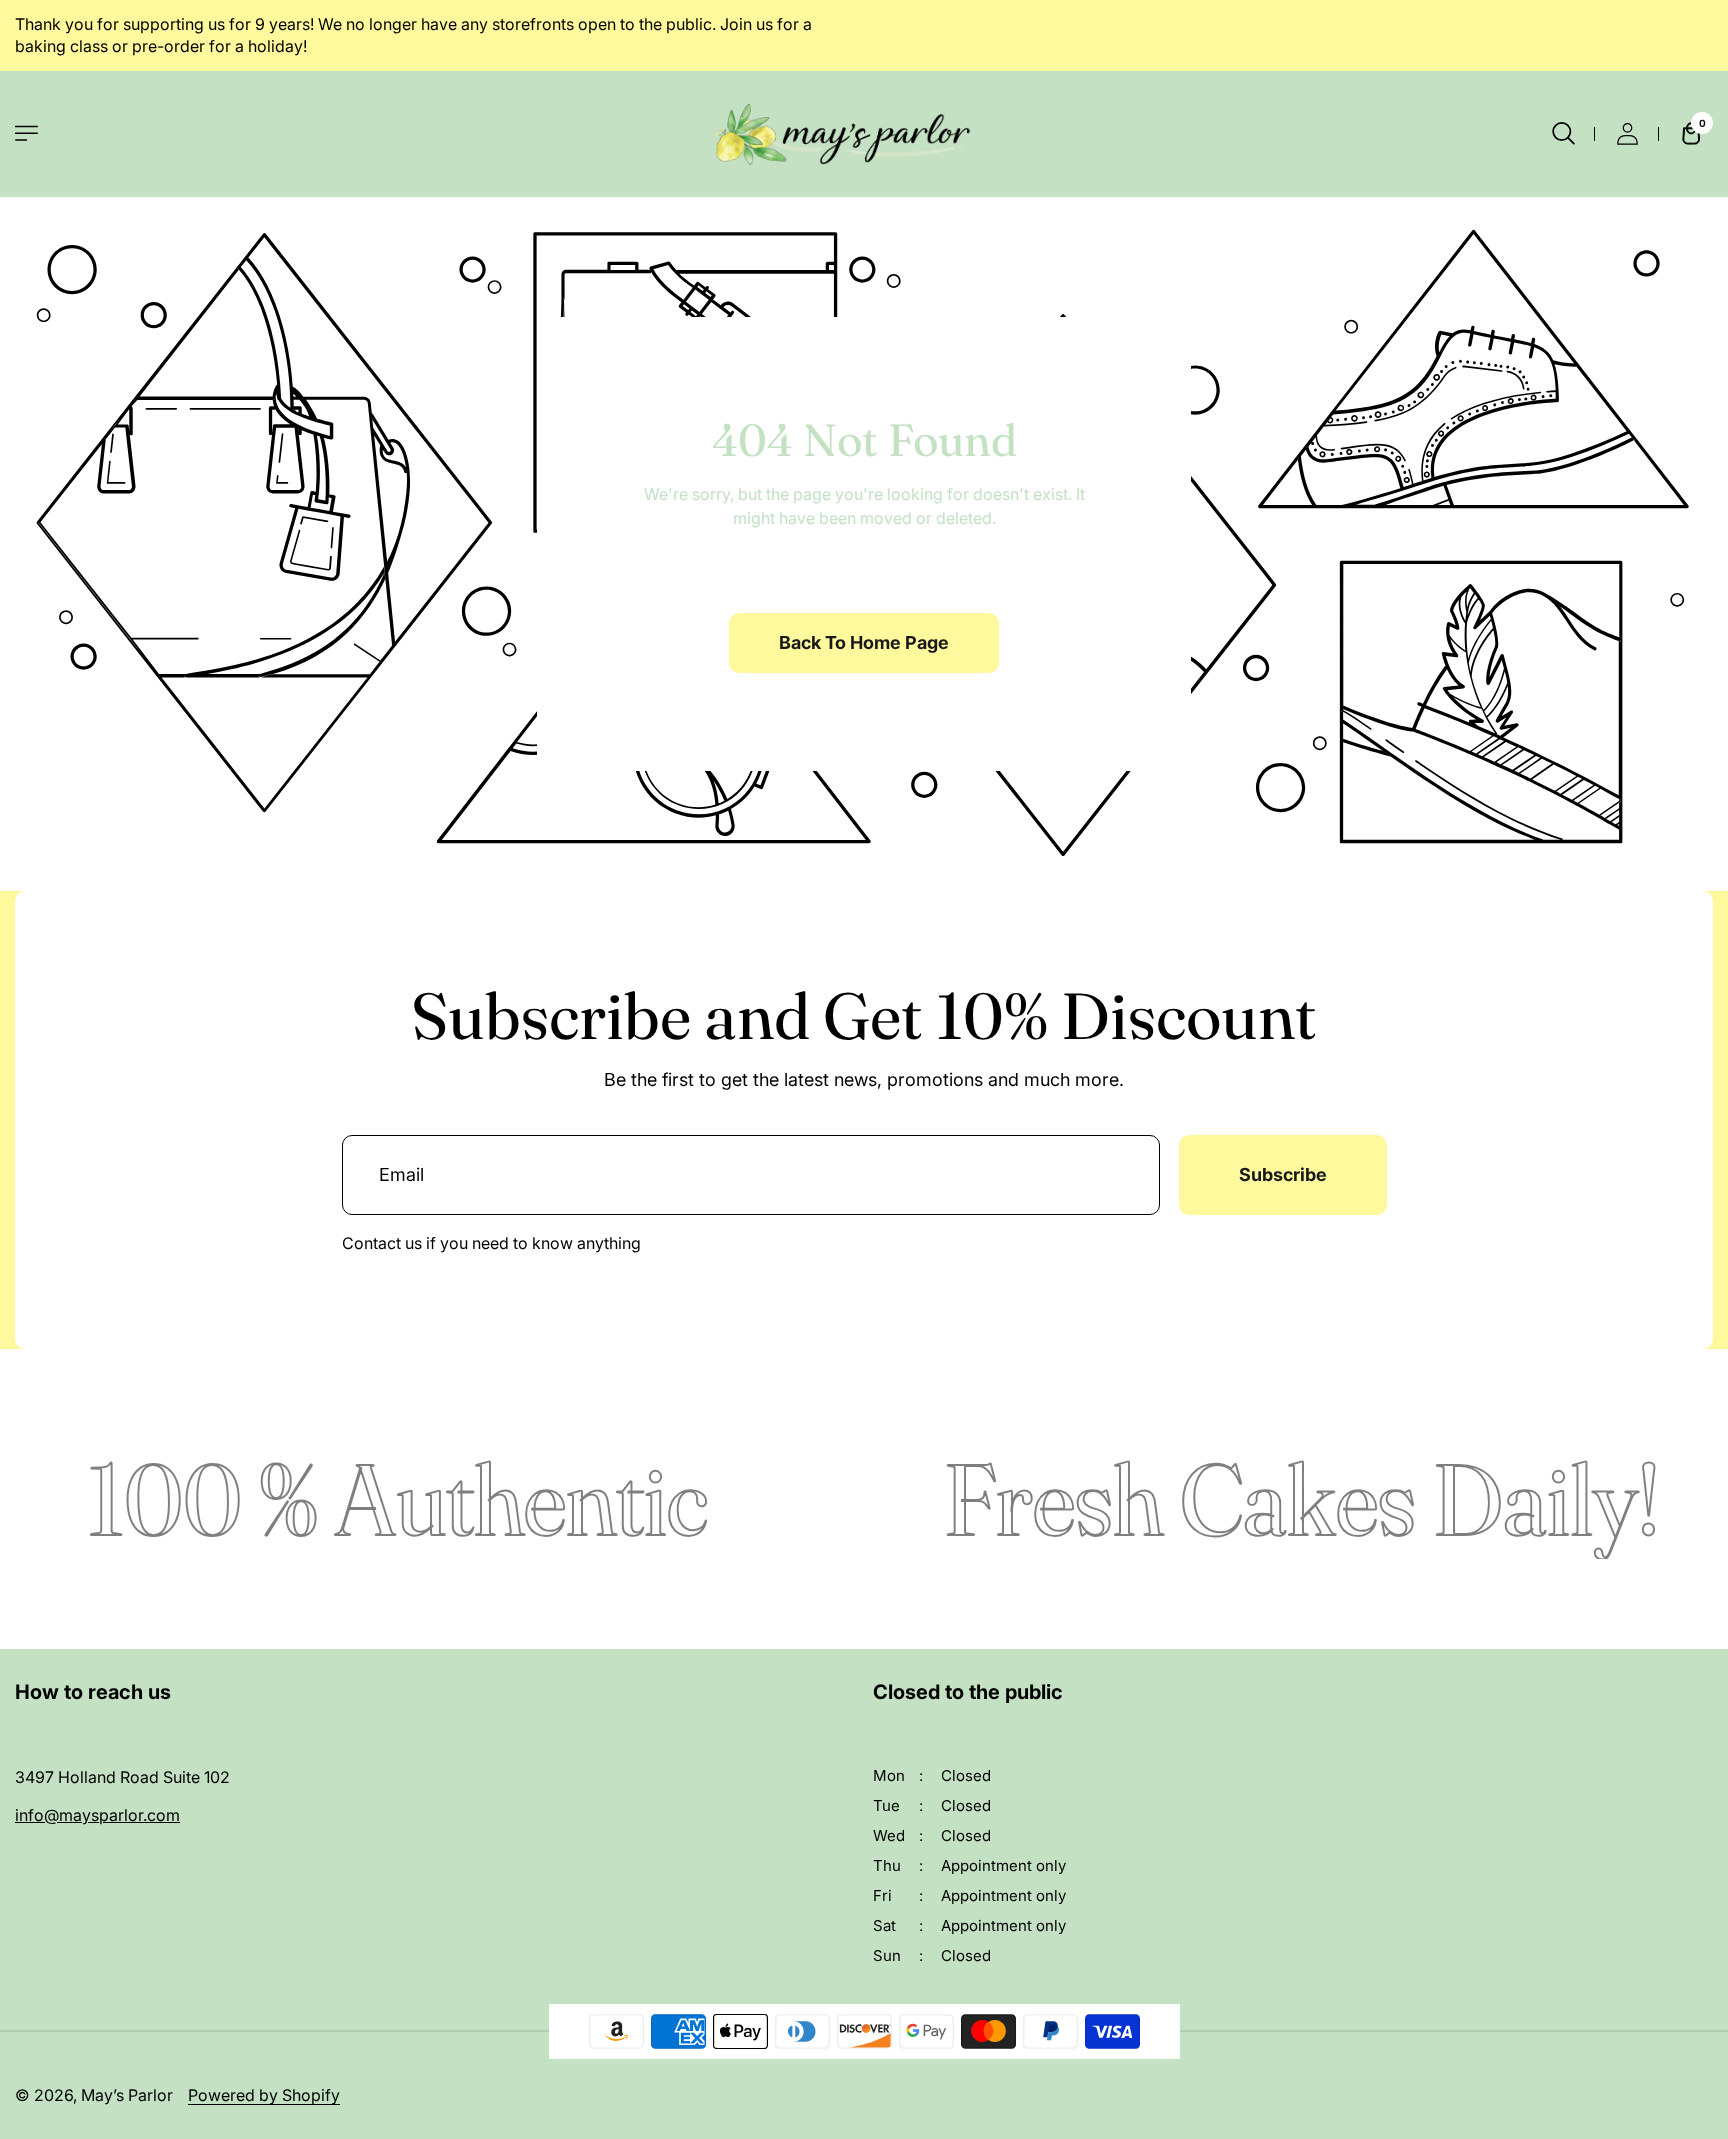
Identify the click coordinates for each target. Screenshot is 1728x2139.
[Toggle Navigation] (26, 133)
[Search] (1563, 134)
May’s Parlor (127, 2095)
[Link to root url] (864, 134)
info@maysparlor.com (97, 1815)
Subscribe (1283, 1174)
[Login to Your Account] (1627, 134)
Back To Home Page (864, 642)
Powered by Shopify (264, 2095)
